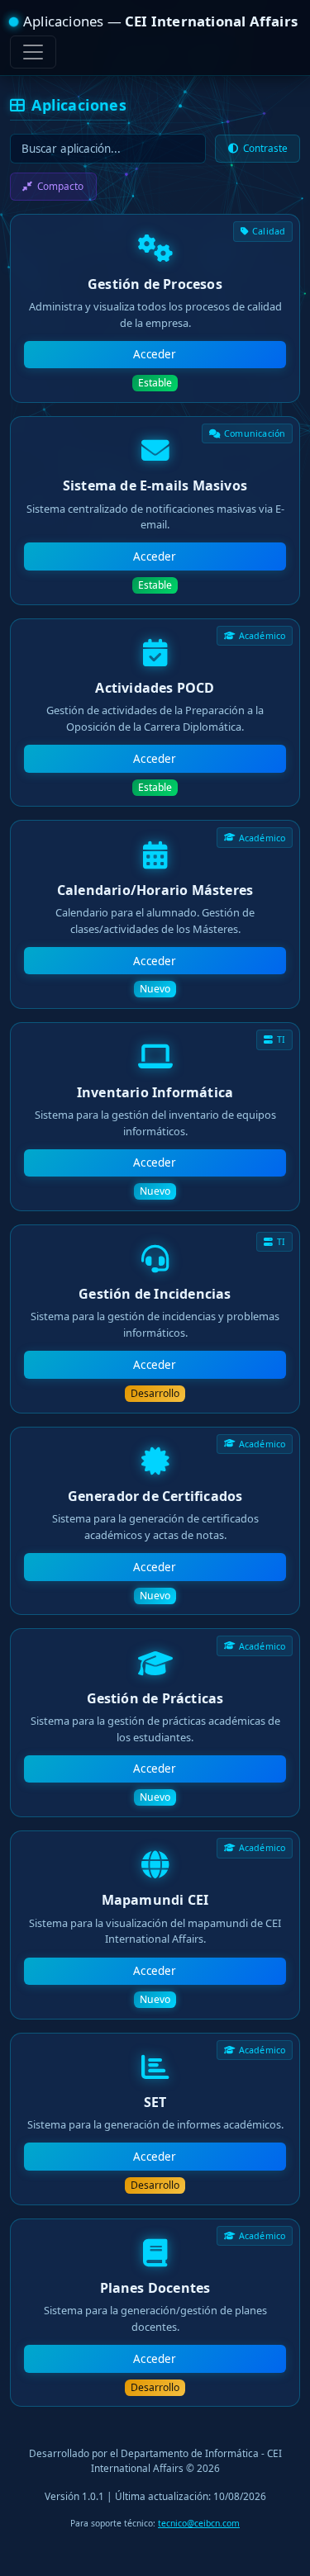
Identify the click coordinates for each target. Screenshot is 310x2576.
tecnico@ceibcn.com (199, 2523)
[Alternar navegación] (33, 52)
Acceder (155, 354)
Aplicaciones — (160, 21)
